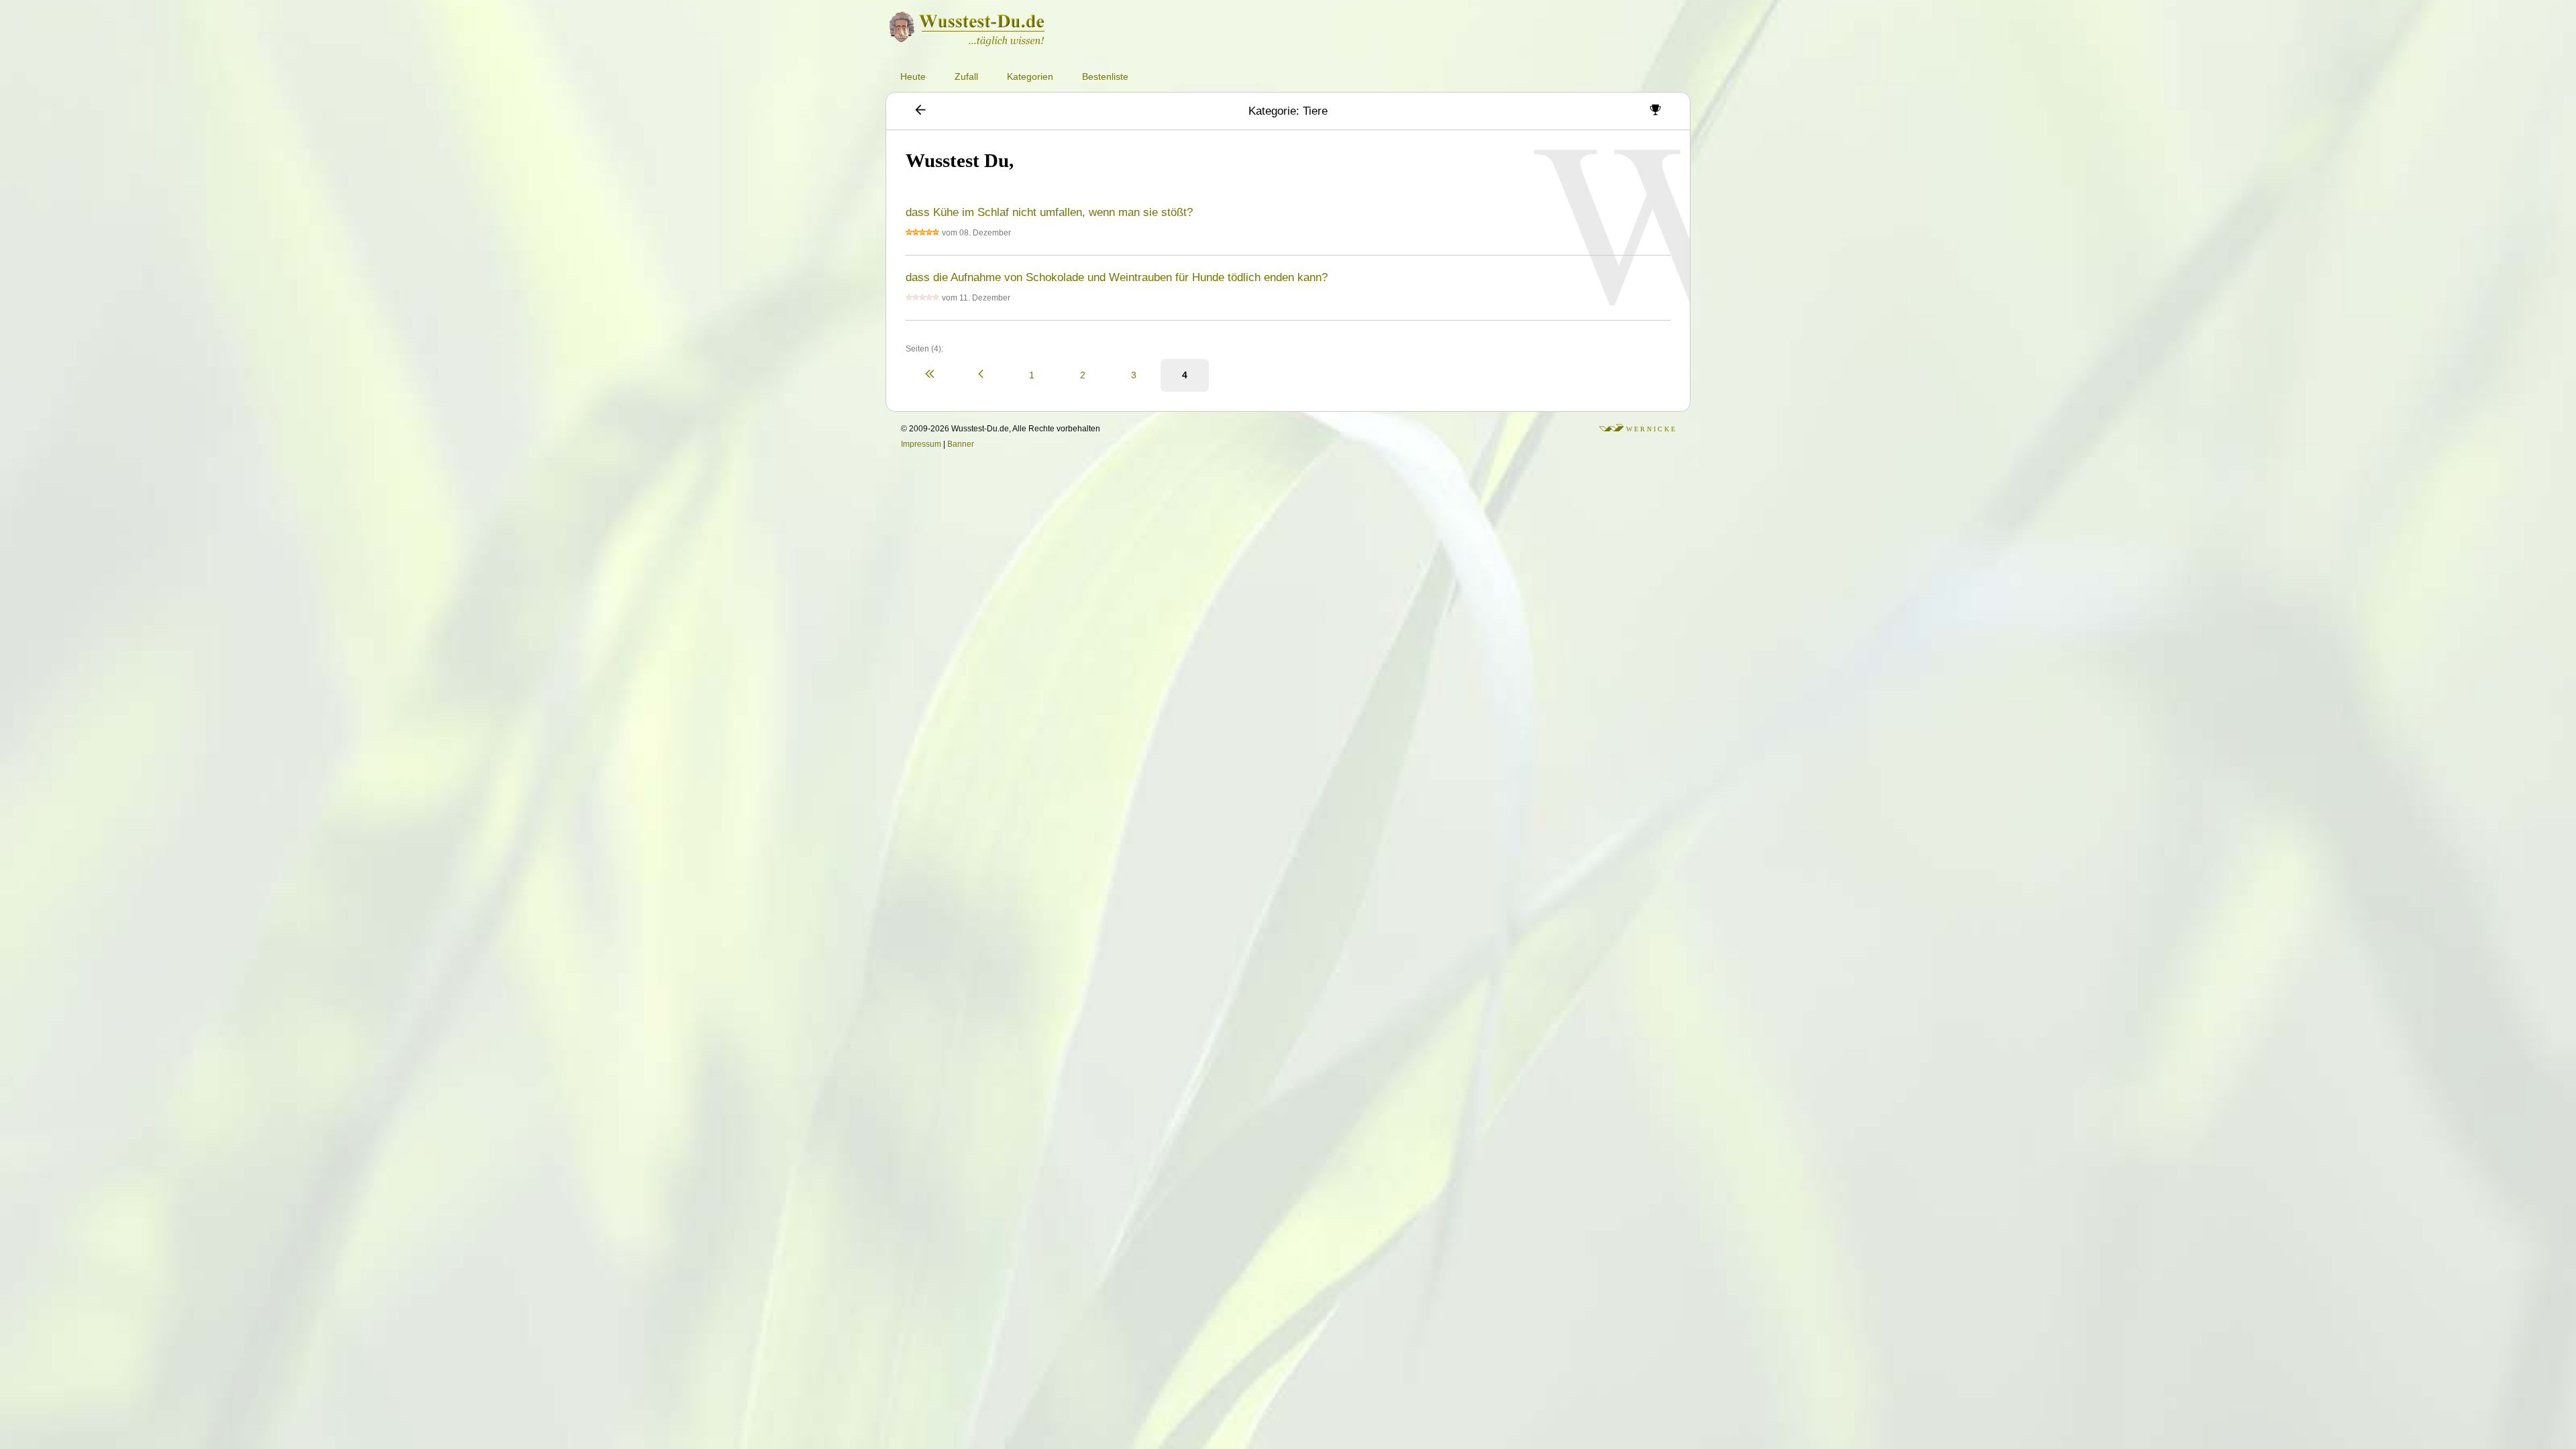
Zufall (966, 76)
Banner (961, 444)
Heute (913, 76)
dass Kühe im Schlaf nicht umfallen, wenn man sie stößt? (1049, 212)
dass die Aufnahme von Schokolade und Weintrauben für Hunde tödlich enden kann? (1117, 277)
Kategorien (1030, 76)
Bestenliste (1105, 76)
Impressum (921, 444)
